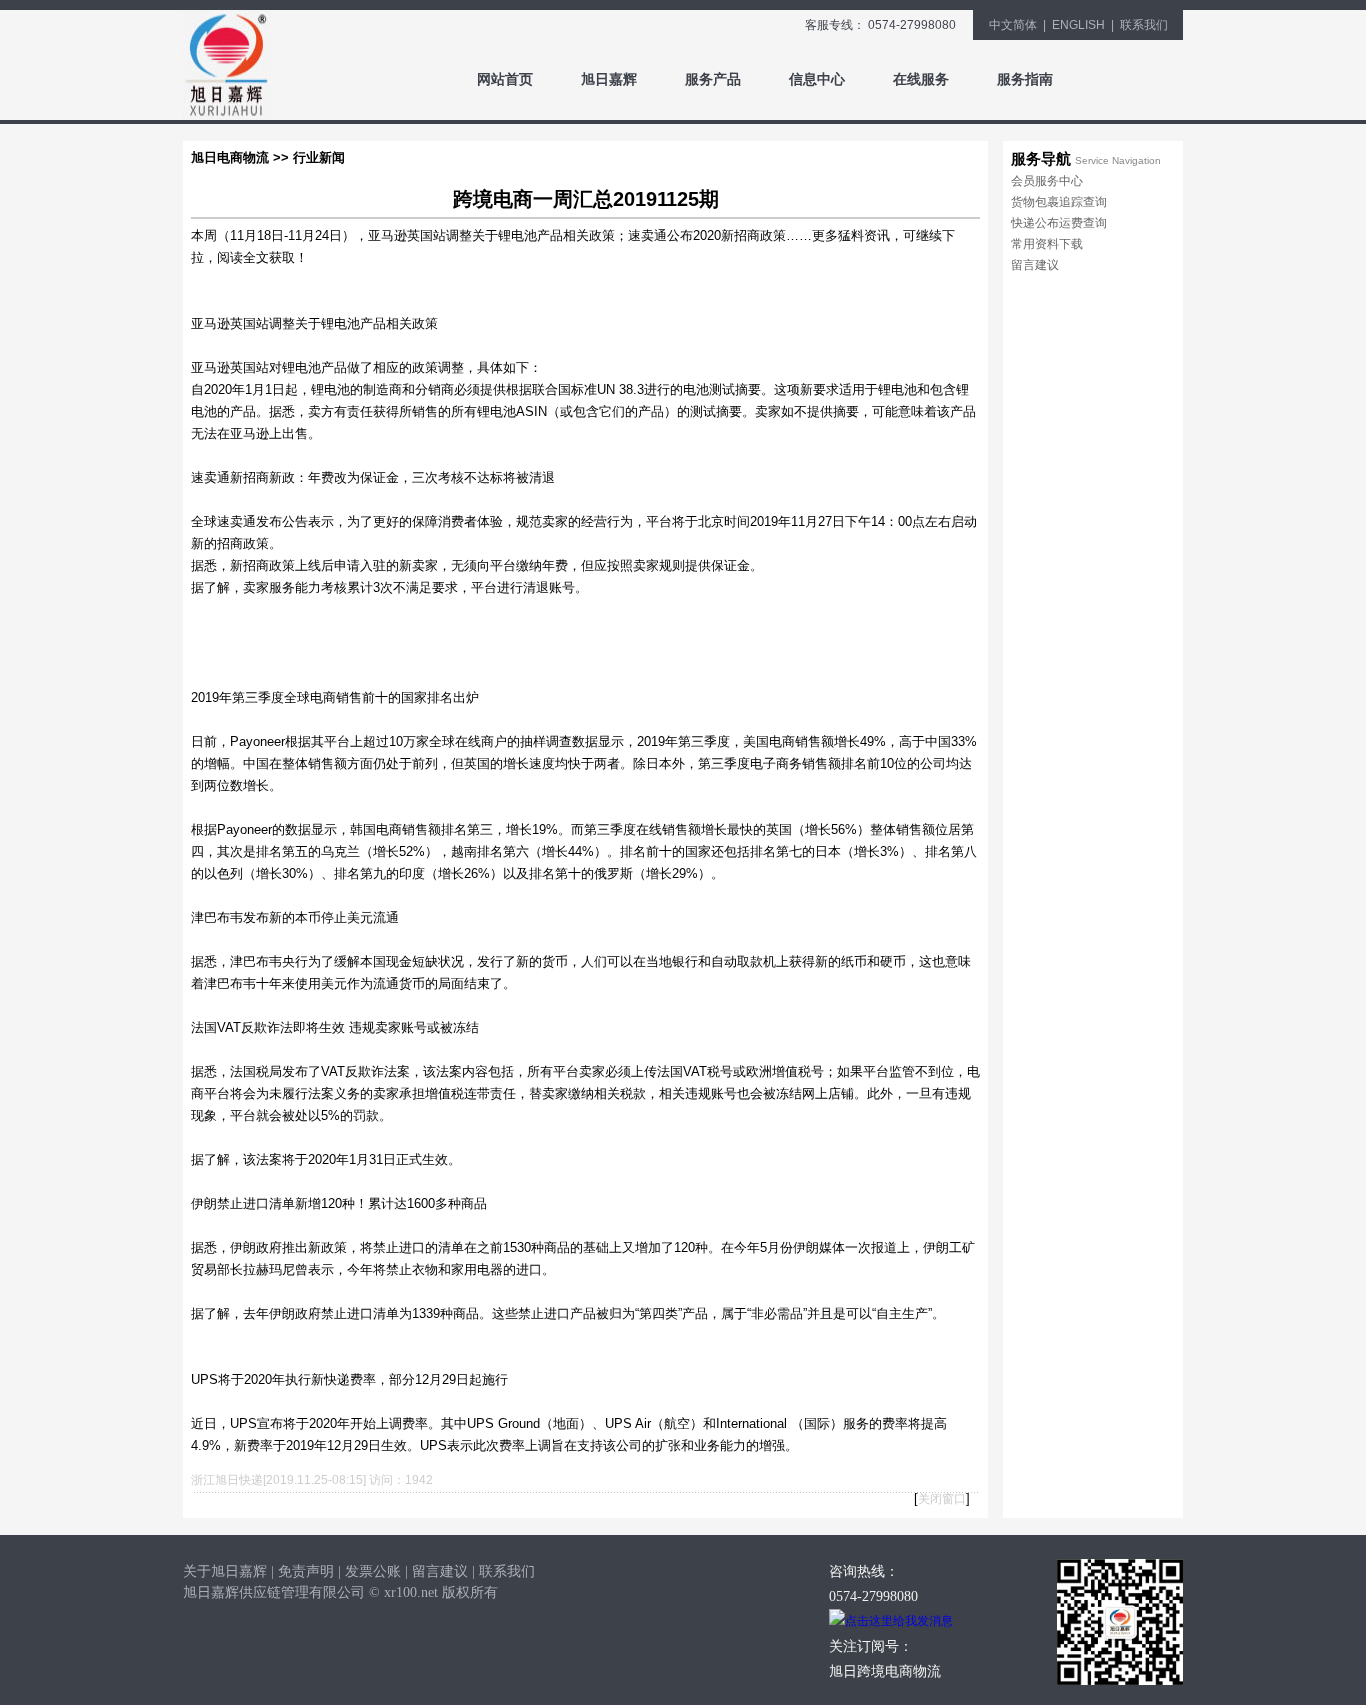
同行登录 (1129, 79)
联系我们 (1144, 25)
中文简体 (1013, 25)
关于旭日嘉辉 (225, 1571)
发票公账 (373, 1571)
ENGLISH (1078, 25)
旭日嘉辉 (609, 79)
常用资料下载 (1047, 244)
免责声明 (306, 1571)
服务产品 (713, 79)
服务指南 (1025, 79)
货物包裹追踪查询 (1059, 202)
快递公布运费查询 (1059, 223)
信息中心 (817, 79)
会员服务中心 (1047, 181)
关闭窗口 (942, 1499)
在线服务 (921, 79)
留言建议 (1035, 265)
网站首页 (505, 79)
